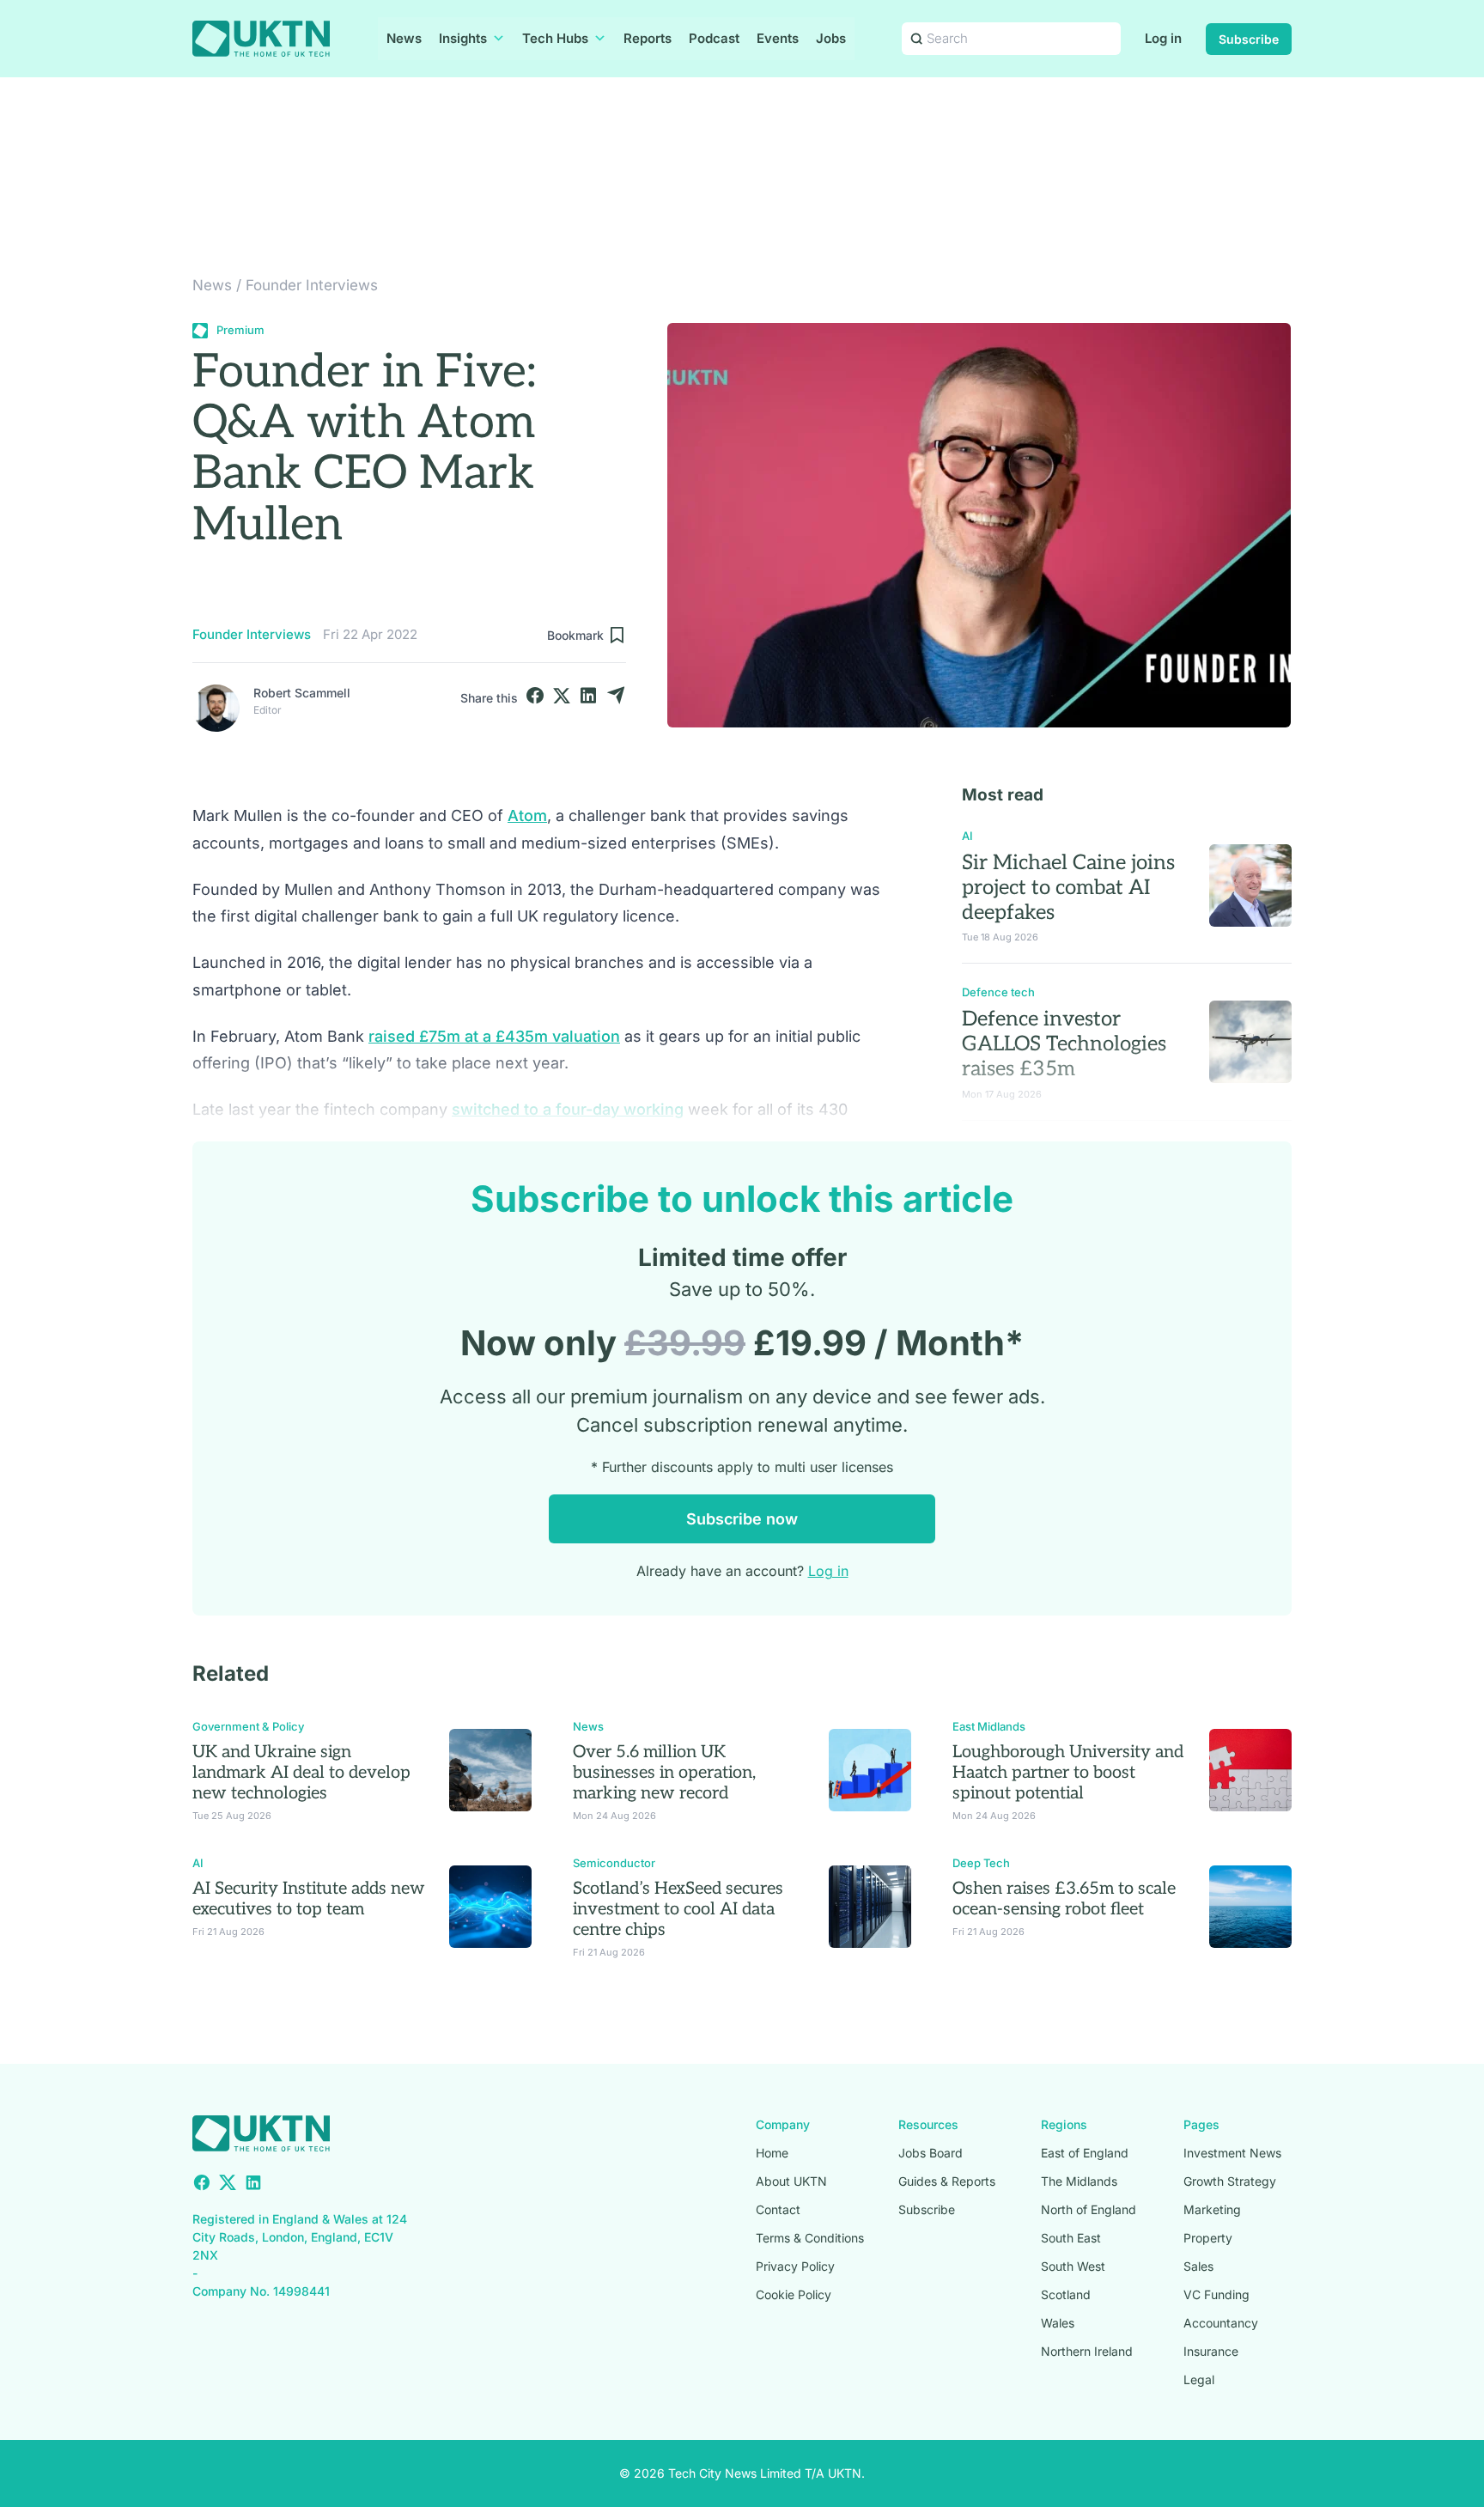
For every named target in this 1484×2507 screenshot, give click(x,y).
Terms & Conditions (810, 2238)
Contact (778, 2209)
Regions (1064, 2124)
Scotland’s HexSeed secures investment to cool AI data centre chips (678, 1909)
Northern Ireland (1087, 2351)
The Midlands (1079, 2181)
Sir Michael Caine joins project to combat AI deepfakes (1068, 888)
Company (783, 2124)
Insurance (1211, 2351)
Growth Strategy (1230, 2181)
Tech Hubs (555, 38)
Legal (1199, 2379)
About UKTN (791, 2181)
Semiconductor (614, 1863)
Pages (1201, 2124)
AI (967, 836)
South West (1073, 2266)
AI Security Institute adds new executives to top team (309, 1899)
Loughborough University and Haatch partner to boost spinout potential (1068, 1773)
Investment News (1232, 2153)
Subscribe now (742, 1519)
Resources (928, 2124)
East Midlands (989, 1726)
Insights (463, 38)
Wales (1058, 2323)
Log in (1163, 38)
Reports (648, 38)
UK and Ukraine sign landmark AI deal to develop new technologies (301, 1773)
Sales (1198, 2266)
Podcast (714, 38)
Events (778, 38)
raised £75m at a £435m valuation (494, 1036)
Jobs (831, 38)
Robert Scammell (302, 693)
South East (1071, 2238)
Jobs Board (931, 2153)
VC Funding (1216, 2294)
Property (1208, 2238)
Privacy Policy (795, 2266)
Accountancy (1221, 2323)
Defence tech (998, 992)
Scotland (1066, 2294)
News (404, 38)
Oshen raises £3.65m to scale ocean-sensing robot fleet (1064, 1899)
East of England (1085, 2153)
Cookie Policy (794, 2294)
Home (772, 2153)
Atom (527, 815)
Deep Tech (981, 1863)
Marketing (1212, 2209)
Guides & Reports (947, 2181)
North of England (1089, 2209)
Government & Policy (248, 1726)
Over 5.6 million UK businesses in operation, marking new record (664, 1773)
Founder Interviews (312, 285)
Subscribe (1249, 39)
